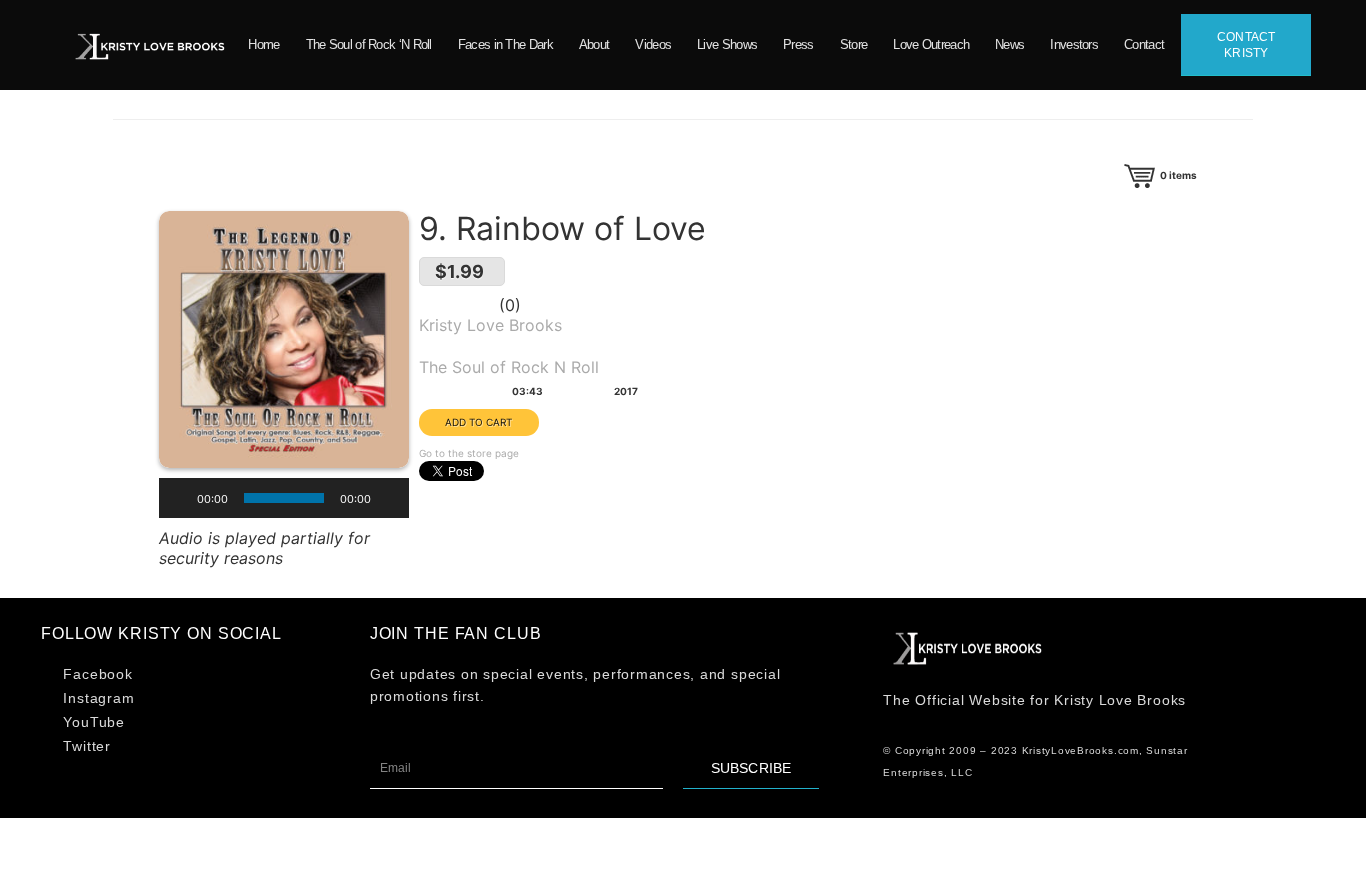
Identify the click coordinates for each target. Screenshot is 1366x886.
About (594, 44)
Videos (653, 44)
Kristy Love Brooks (490, 325)
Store (854, 44)
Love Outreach (931, 44)
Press (798, 44)
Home (263, 44)
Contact (1144, 44)
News (1009, 44)
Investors (1074, 44)
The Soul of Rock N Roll (509, 367)
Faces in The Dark (505, 44)
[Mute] (393, 498)
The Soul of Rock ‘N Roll (369, 44)
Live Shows (727, 44)
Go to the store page (469, 453)
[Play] (175, 498)
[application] (284, 498)
